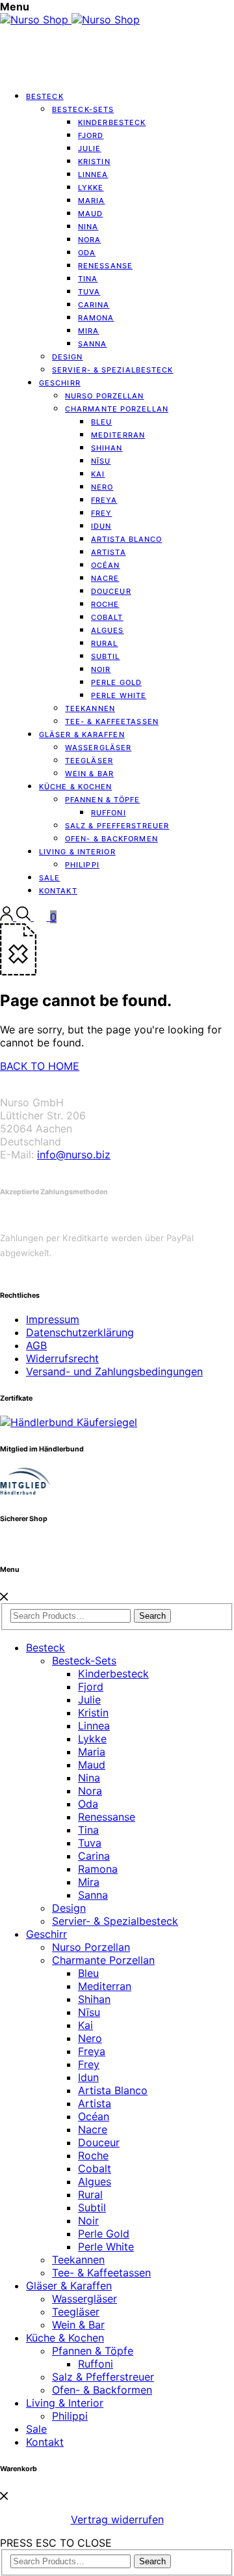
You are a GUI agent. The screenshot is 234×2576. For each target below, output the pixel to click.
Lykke (92, 1739)
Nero (90, 2038)
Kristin (93, 1713)
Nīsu (89, 2012)
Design (69, 1908)
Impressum (53, 1319)
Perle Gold (104, 2233)
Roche (93, 2155)
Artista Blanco (126, 539)
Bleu (88, 1973)
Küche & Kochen (65, 2338)
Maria (92, 1752)
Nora (90, 1791)
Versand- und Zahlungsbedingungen (114, 1371)
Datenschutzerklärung (80, 1332)
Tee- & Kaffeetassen (101, 2273)
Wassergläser (84, 2299)
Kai (85, 2025)
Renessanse (105, 266)
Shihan (94, 1999)
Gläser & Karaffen (69, 2286)
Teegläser (76, 2312)
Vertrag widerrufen (117, 2519)
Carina (94, 1856)
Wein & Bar (78, 2325)
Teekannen (78, 2260)
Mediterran (105, 1986)
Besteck (45, 96)
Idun (88, 2077)
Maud (92, 1765)
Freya (92, 2051)
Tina (88, 1830)
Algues (95, 2181)
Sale (36, 2429)
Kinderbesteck (112, 122)
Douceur (99, 2142)
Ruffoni (96, 2364)
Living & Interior (65, 2403)
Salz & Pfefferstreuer (103, 2377)
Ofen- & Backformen (102, 2390)
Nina (89, 1778)
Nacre (93, 2129)
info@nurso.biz (74, 1155)
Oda (88, 1804)
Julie (89, 1700)
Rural (90, 2194)
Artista (95, 2103)
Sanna (93, 344)
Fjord (91, 1687)
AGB (36, 1345)
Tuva (90, 1843)
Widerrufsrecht (62, 1358)
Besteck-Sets (84, 1660)
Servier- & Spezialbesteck (113, 370)
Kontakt (58, 891)
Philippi (82, 865)
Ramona (98, 1869)
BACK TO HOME (40, 1066)
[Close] (4, 1597)
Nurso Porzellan (91, 1947)
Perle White (119, 695)
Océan (94, 2116)
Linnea (94, 1726)
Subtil (92, 2207)
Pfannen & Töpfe (93, 2351)
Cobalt (95, 2168)
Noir (88, 2220)
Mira (89, 1882)
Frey (89, 2064)
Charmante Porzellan (117, 409)
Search (152, 1616)
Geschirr (60, 383)
